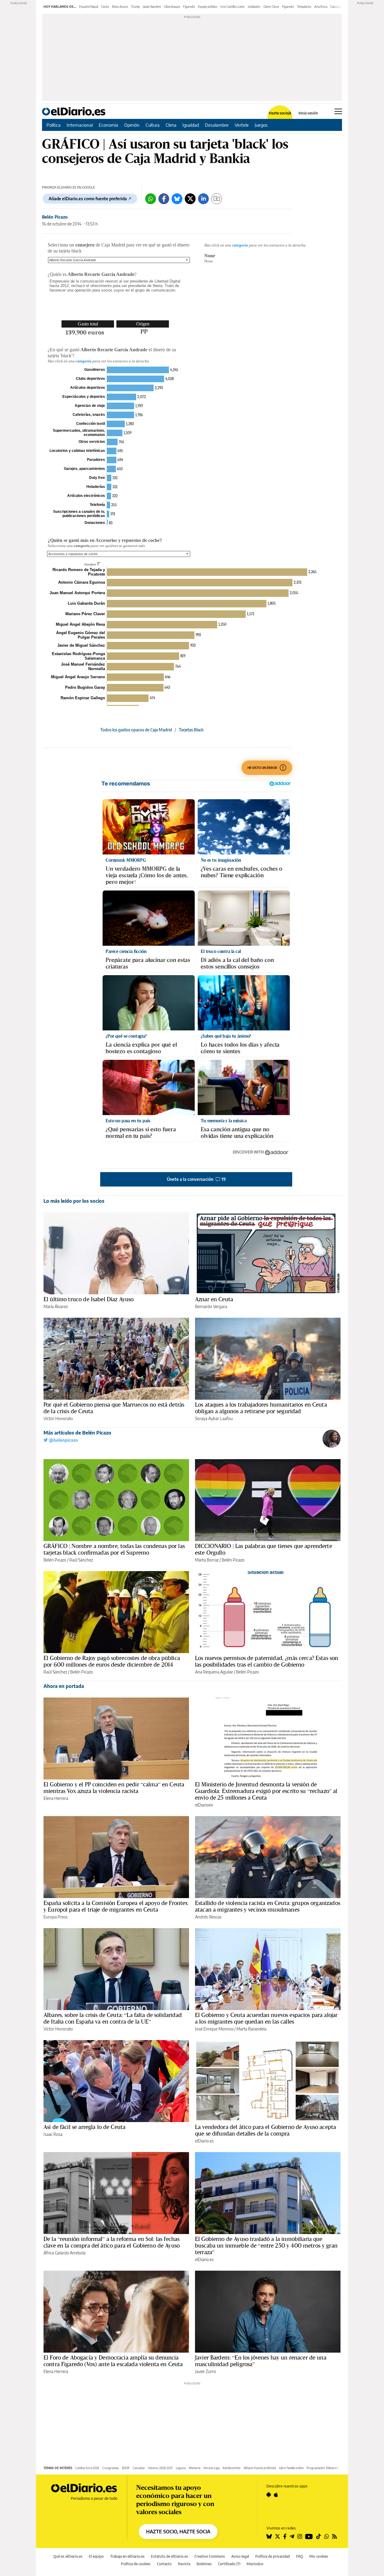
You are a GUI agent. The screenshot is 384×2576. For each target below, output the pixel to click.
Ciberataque (172, 7)
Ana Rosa (321, 7)
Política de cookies (136, 2564)
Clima (171, 125)
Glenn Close (271, 7)
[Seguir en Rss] (334, 2536)
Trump (135, 7)
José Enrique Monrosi (214, 2029)
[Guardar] (217, 199)
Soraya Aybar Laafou (214, 1418)
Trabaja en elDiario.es (127, 2556)
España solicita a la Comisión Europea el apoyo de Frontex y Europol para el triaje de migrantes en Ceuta (116, 1906)
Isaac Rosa (53, 2134)
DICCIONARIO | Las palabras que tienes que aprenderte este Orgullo (264, 1549)
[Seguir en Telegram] (292, 2536)
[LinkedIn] (203, 199)
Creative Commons (210, 2556)
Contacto (164, 2564)
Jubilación (254, 7)
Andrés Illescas (208, 1917)
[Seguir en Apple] (276, 2495)
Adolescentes (232, 2468)
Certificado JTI (229, 2564)
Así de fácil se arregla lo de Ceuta (84, 2127)
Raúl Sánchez (81, 1560)
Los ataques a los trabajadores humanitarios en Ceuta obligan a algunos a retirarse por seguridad (261, 1408)
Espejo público (208, 7)
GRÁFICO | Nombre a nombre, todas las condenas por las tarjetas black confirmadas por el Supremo (114, 1549)
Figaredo (189, 7)
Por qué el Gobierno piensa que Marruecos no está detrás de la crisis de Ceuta (114, 1408)
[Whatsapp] (151, 199)
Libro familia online (291, 2468)
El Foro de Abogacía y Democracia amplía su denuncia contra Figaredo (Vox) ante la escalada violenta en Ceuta (113, 2361)
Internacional (80, 125)
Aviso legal (240, 2556)
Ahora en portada (64, 1686)
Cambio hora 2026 (87, 2468)
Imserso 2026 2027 (160, 2468)
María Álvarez (56, 1306)
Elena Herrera (56, 1798)
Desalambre (217, 125)
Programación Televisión (323, 2468)
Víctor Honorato (58, 1418)
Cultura (153, 125)
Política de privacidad (273, 2556)
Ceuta (105, 7)
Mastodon (255, 2564)
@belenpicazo (63, 1440)
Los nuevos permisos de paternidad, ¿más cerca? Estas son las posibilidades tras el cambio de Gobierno (267, 1661)
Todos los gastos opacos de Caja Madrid (136, 730)
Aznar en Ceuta (214, 1299)
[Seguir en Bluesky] (269, 2536)
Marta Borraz (207, 1560)
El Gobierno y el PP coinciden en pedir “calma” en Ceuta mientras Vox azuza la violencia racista (114, 1788)
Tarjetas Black (191, 730)
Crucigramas (111, 2468)
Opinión (132, 125)
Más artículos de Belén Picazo (77, 1433)
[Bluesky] (177, 199)
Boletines (204, 2564)
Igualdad (191, 125)
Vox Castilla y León (232, 7)
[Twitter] (190, 199)
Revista (184, 2564)
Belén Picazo (55, 217)
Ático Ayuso (120, 7)
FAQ (300, 2556)
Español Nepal (89, 7)
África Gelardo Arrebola (64, 2253)
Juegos (261, 125)
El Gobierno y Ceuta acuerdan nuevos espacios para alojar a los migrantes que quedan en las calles (266, 2018)
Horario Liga (211, 2468)
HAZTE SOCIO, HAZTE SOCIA (178, 2532)
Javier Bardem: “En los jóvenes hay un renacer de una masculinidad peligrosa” (261, 2361)
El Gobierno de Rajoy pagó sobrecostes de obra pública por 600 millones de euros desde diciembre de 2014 (112, 1661)
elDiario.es (204, 2141)
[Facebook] (164, 199)
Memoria (195, 2468)
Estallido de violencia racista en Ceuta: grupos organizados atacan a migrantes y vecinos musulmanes (268, 1906)
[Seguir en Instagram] (300, 2536)
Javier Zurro (205, 2371)
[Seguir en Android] (269, 2495)
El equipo (96, 2556)
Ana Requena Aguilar (214, 1672)
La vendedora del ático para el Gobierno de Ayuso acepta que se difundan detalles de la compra (265, 2130)
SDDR (126, 2468)
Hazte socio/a (280, 113)
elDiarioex (204, 1805)
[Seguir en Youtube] (309, 2536)
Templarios (304, 7)
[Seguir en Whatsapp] (327, 2536)
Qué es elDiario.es (68, 2556)
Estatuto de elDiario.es (169, 2556)
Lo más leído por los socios (74, 1201)
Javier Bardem (152, 7)
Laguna (181, 2468)
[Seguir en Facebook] (285, 2536)
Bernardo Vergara (211, 1306)
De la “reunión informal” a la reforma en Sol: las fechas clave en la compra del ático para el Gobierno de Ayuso (112, 2242)
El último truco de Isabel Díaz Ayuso (88, 1299)
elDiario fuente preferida (260, 2468)
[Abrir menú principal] (338, 111)
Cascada (336, 7)
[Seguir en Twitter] (277, 2536)
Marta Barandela (251, 2029)
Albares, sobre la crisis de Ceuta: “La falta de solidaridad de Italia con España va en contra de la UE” (113, 2018)
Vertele (242, 125)
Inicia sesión (308, 113)
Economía (108, 125)
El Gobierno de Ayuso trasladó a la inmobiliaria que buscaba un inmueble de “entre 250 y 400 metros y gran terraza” (266, 2245)
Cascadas (139, 2468)
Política (54, 125)
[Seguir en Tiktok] (319, 2536)
